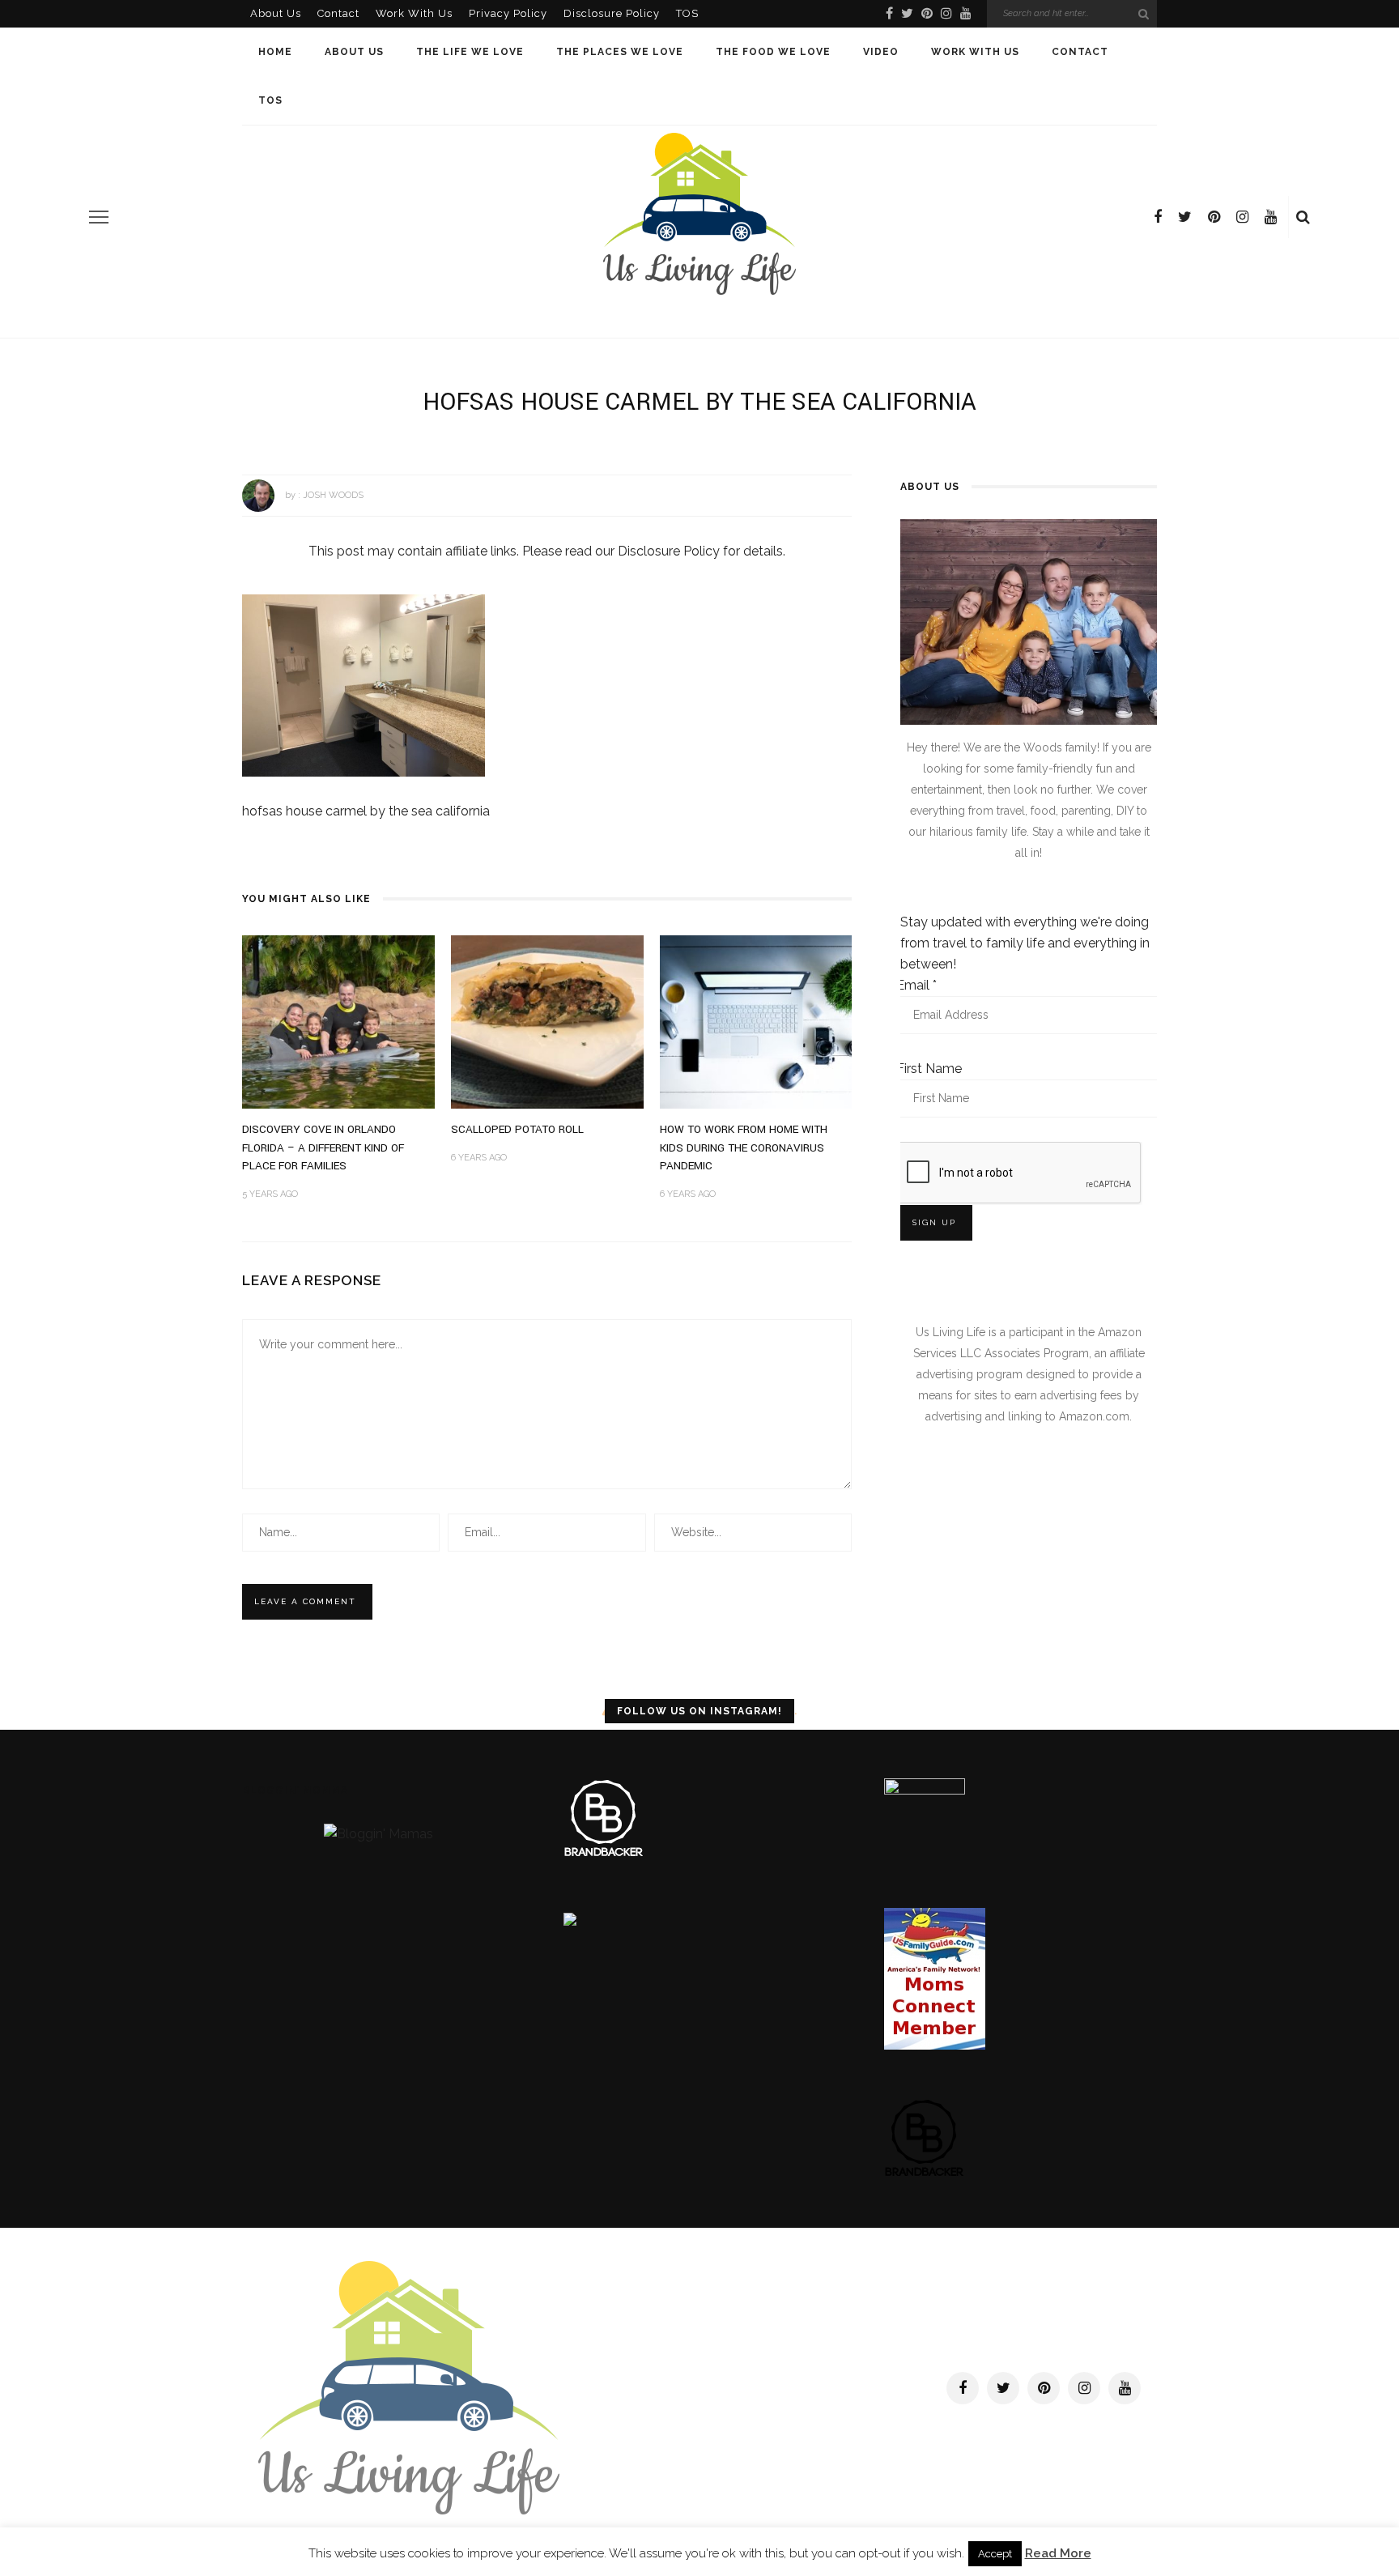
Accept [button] (995, 2554)
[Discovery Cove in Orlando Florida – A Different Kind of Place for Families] (338, 1022)
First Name (929, 1069)
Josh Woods (333, 495)
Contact (338, 13)
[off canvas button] (99, 217)
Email (916, 985)
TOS (687, 13)
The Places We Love (620, 52)
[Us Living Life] (409, 2387)
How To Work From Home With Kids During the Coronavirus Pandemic (744, 1147)
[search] (1303, 217)
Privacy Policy (508, 13)
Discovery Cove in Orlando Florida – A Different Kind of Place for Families (323, 1147)
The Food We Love (773, 52)
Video (881, 52)
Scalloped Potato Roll (517, 1129)
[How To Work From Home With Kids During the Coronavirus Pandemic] (756, 1022)
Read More (1058, 2553)
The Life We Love (470, 52)
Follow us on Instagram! (699, 1711)
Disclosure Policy (612, 13)
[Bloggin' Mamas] (378, 1833)
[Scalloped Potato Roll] (547, 1022)
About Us (276, 13)
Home (275, 52)
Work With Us (414, 13)
